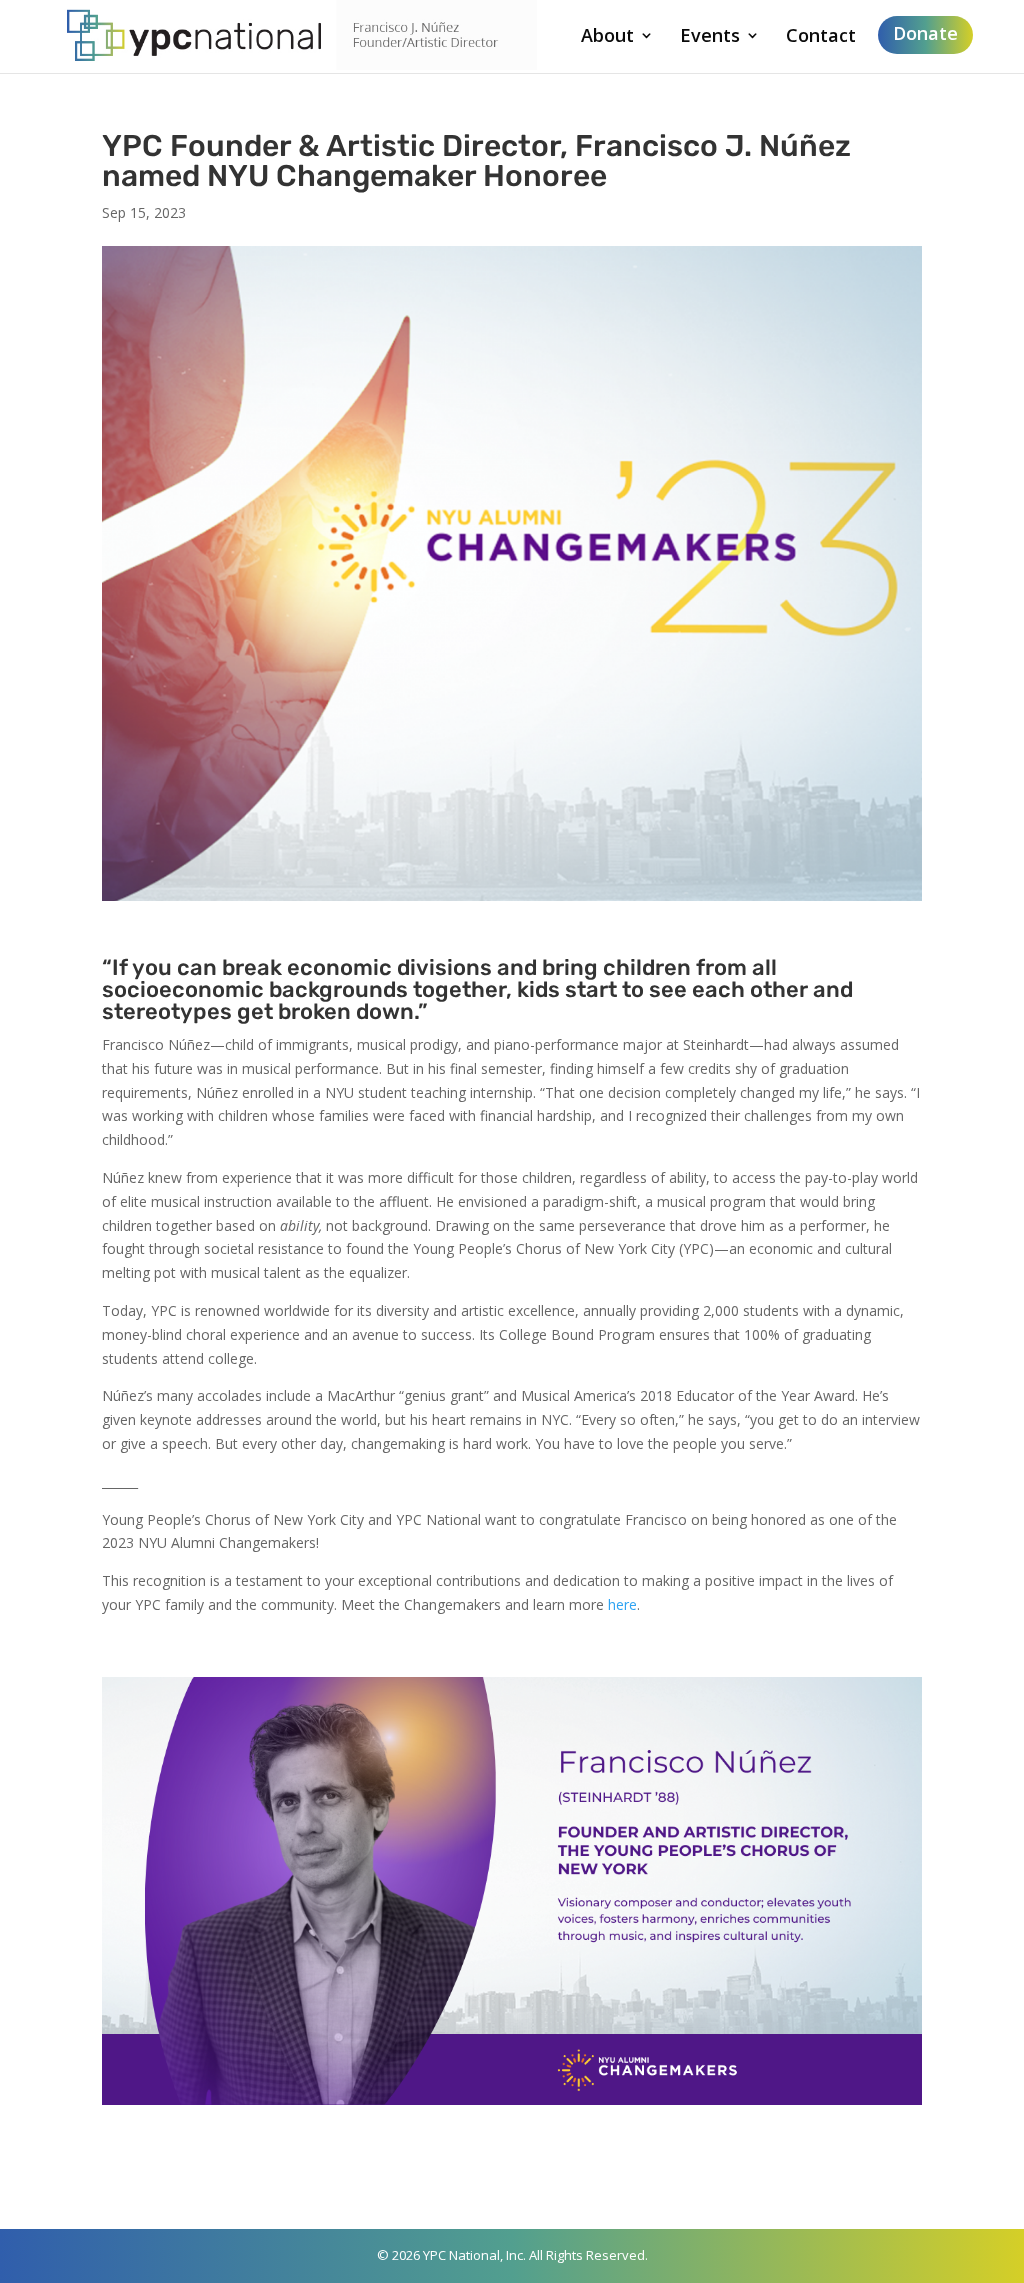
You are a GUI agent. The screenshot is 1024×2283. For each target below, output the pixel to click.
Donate (925, 33)
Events (710, 37)
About (607, 37)
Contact (821, 37)
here (622, 1604)
